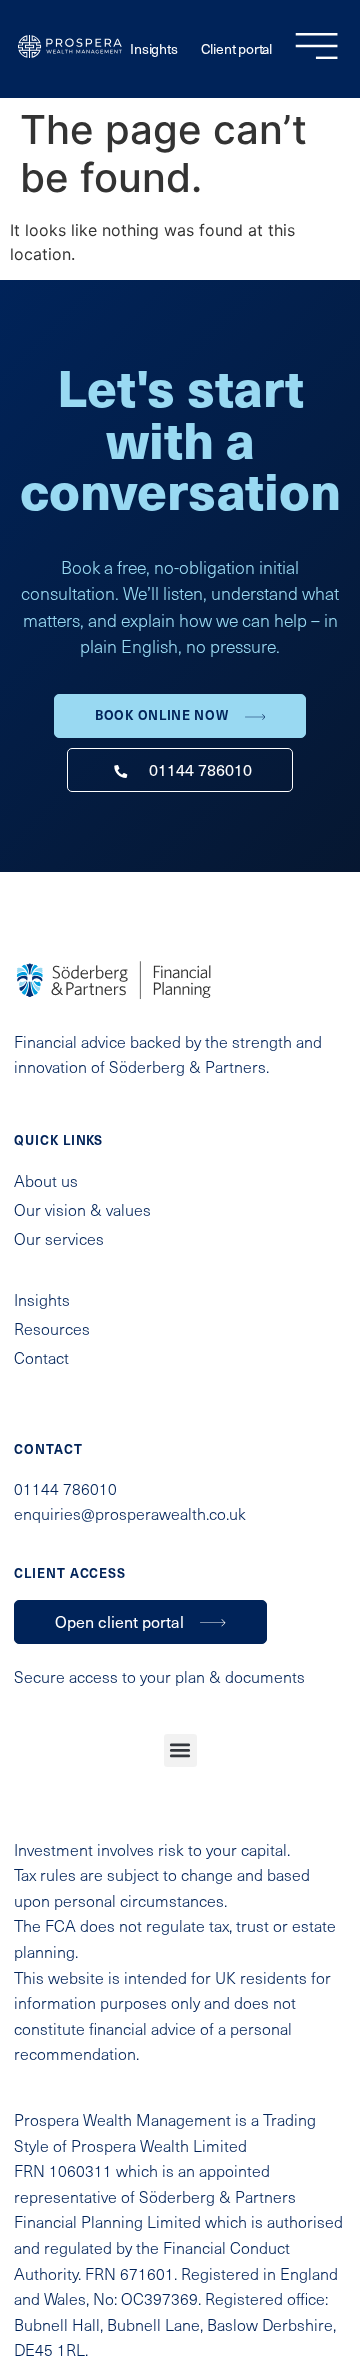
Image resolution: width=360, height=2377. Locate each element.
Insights (153, 48)
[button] (180, 1750)
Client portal (236, 48)
